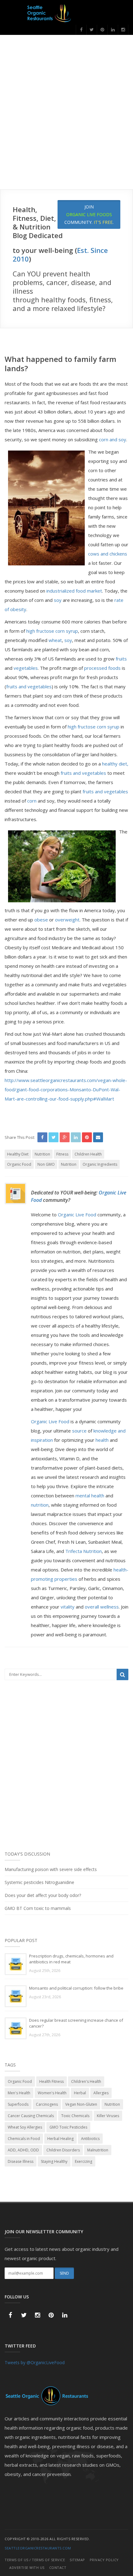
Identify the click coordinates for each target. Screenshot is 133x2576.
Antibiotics (90, 2139)
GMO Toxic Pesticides (68, 2127)
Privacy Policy (104, 2560)
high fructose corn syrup (52, 631)
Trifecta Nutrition (84, 1551)
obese (41, 920)
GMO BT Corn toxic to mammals (38, 1908)
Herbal (80, 2093)
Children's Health (86, 2081)
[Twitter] (92, 30)
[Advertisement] (66, 120)
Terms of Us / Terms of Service (35, 2560)
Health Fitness (51, 2081)
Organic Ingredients (100, 1164)
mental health (90, 1496)
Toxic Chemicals (75, 2116)
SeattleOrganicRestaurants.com (38, 2548)
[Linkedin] (113, 30)
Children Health (88, 1154)
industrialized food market (74, 591)
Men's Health (19, 2093)
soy (58, 600)
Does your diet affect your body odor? (43, 1895)
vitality (68, 1607)
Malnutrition (98, 2150)
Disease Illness (21, 2161)
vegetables (26, 668)
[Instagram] (123, 30)
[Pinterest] (102, 30)
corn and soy (112, 439)
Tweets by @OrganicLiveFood (35, 2362)
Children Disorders (63, 2150)
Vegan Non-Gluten (81, 2104)
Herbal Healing (60, 2139)
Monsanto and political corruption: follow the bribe (76, 1988)
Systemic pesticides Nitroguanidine (39, 1882)
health (102, 1440)
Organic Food (19, 1164)
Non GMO (46, 1164)
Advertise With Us (27, 2568)
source (79, 1431)
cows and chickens (108, 554)
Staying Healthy (54, 2161)
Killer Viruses (108, 2116)
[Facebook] (81, 30)
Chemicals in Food (24, 2139)
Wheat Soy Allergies (25, 2127)
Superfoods (18, 2104)
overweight (67, 920)
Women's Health (52, 2093)
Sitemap (77, 2560)
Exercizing (84, 2161)
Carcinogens (47, 2104)
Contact (58, 2568)
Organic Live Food (78, 1215)
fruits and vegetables (29, 686)
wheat (55, 640)
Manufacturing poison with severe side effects (51, 1869)
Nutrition (42, 1154)
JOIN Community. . (89, 214)
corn (32, 801)
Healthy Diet (18, 1154)
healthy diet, (115, 764)
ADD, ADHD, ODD (23, 2150)
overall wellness (101, 1607)
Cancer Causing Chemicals (31, 2116)
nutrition (40, 1505)
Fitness (62, 1154)
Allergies (101, 2093)
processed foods (102, 668)
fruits (121, 659)
